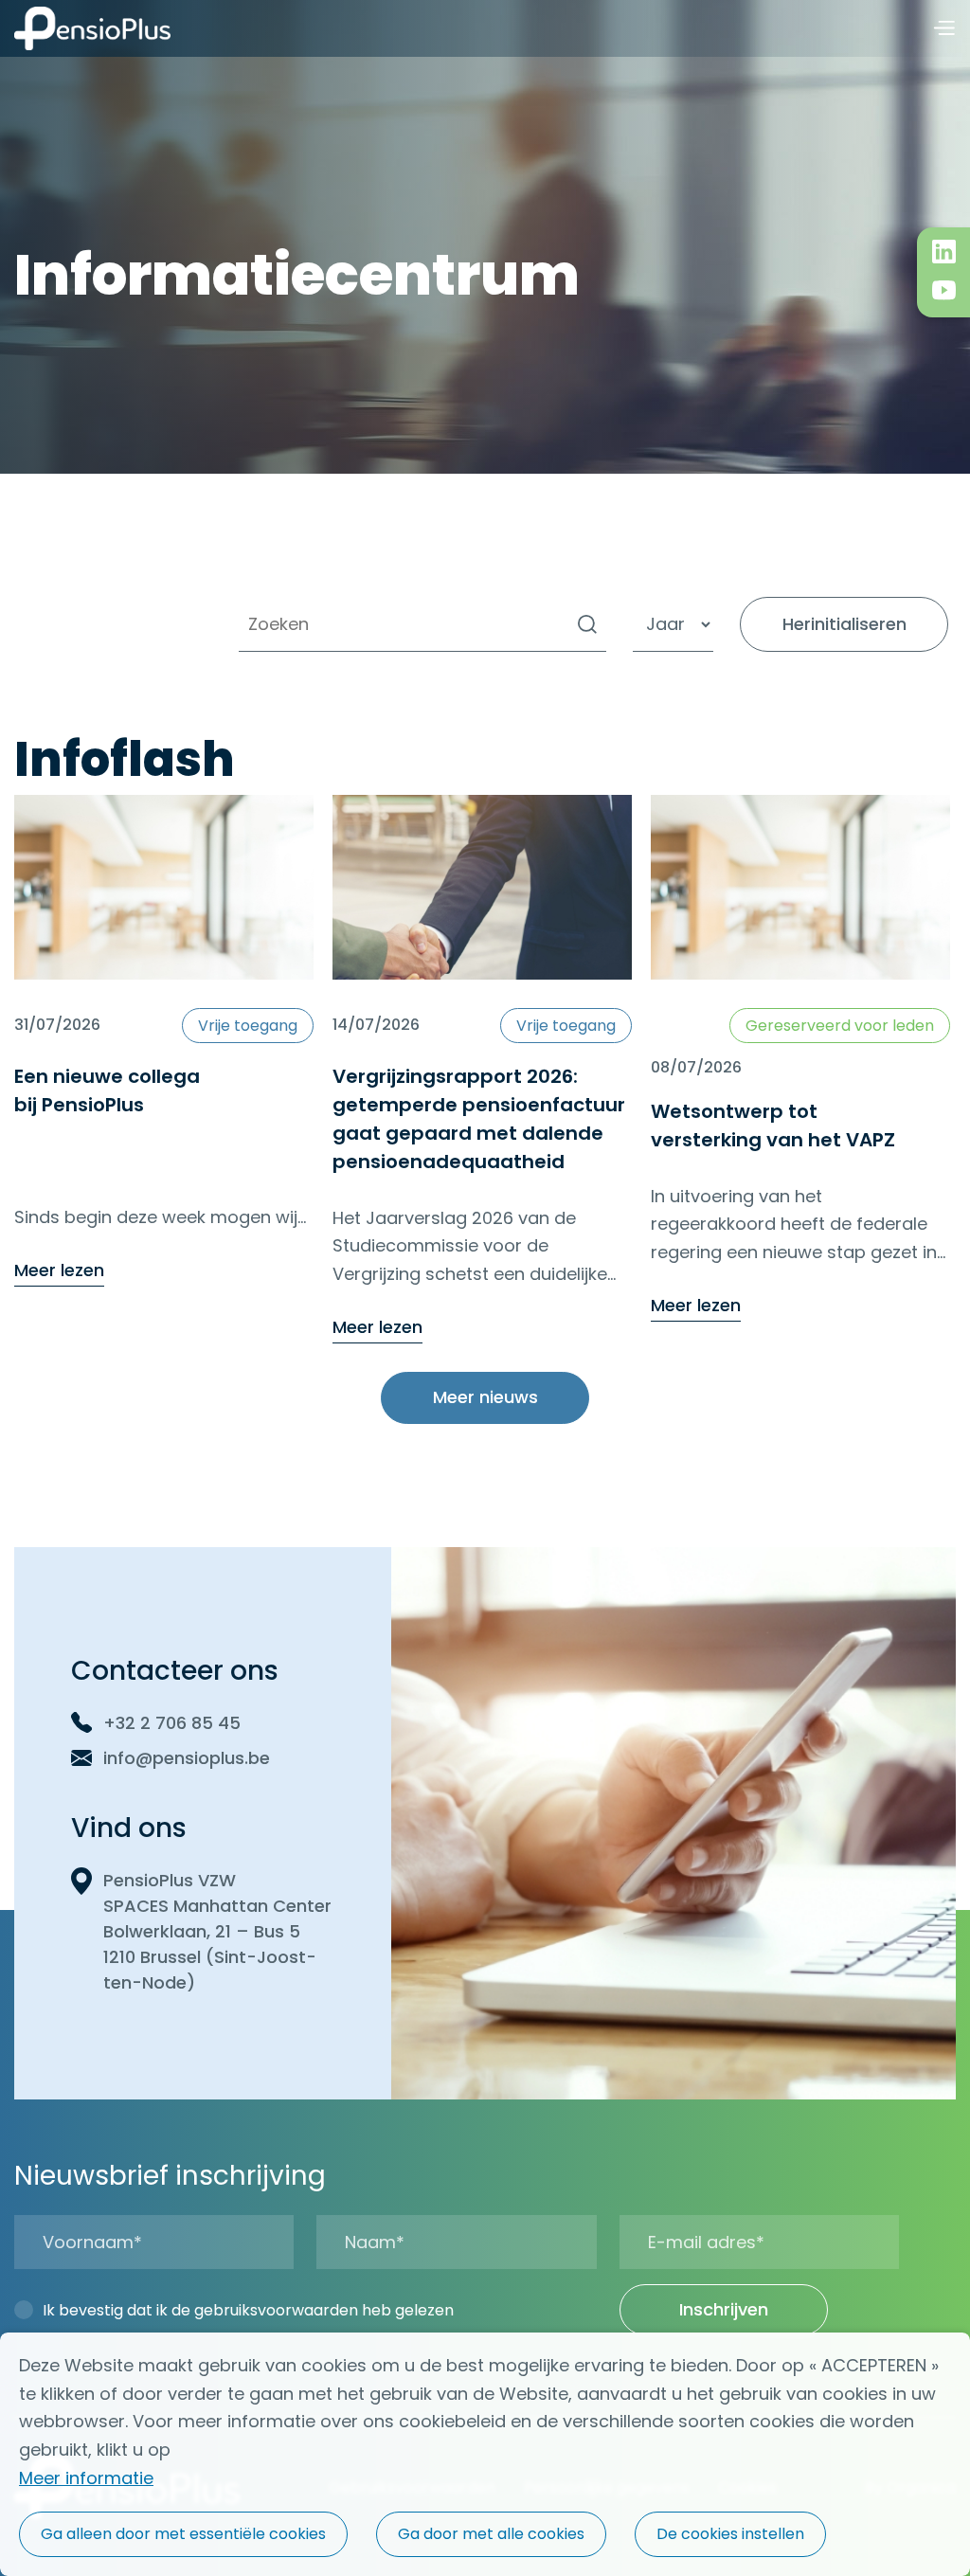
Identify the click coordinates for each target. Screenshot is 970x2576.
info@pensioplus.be (187, 1758)
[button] (943, 29)
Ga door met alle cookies (491, 2534)
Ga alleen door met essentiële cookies (183, 2534)
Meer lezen (59, 1271)
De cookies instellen (730, 2534)
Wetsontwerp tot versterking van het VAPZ (773, 1126)
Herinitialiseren (844, 624)
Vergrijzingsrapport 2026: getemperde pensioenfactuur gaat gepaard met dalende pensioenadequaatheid (479, 1119)
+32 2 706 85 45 (172, 1723)
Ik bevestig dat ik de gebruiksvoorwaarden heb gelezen (248, 2310)
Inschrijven (724, 2309)
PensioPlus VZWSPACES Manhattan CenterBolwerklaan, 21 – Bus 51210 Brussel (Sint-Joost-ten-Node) (217, 1931)
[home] (92, 28)
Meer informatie (86, 2478)
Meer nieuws (485, 1397)
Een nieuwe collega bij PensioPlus (107, 1090)
